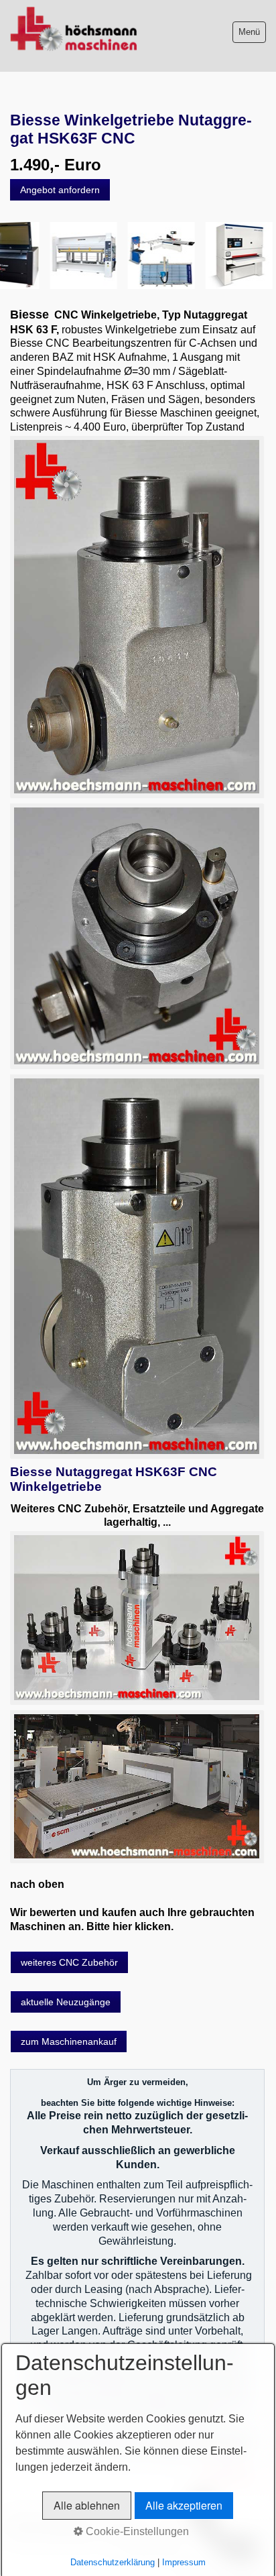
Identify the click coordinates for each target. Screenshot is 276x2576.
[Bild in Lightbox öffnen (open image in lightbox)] (137, 617)
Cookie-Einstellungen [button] (136, 2531)
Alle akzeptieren (184, 2505)
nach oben (37, 1884)
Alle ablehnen (87, 2505)
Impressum (184, 2562)
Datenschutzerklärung (113, 2562)
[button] (60, 190)
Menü (249, 32)
